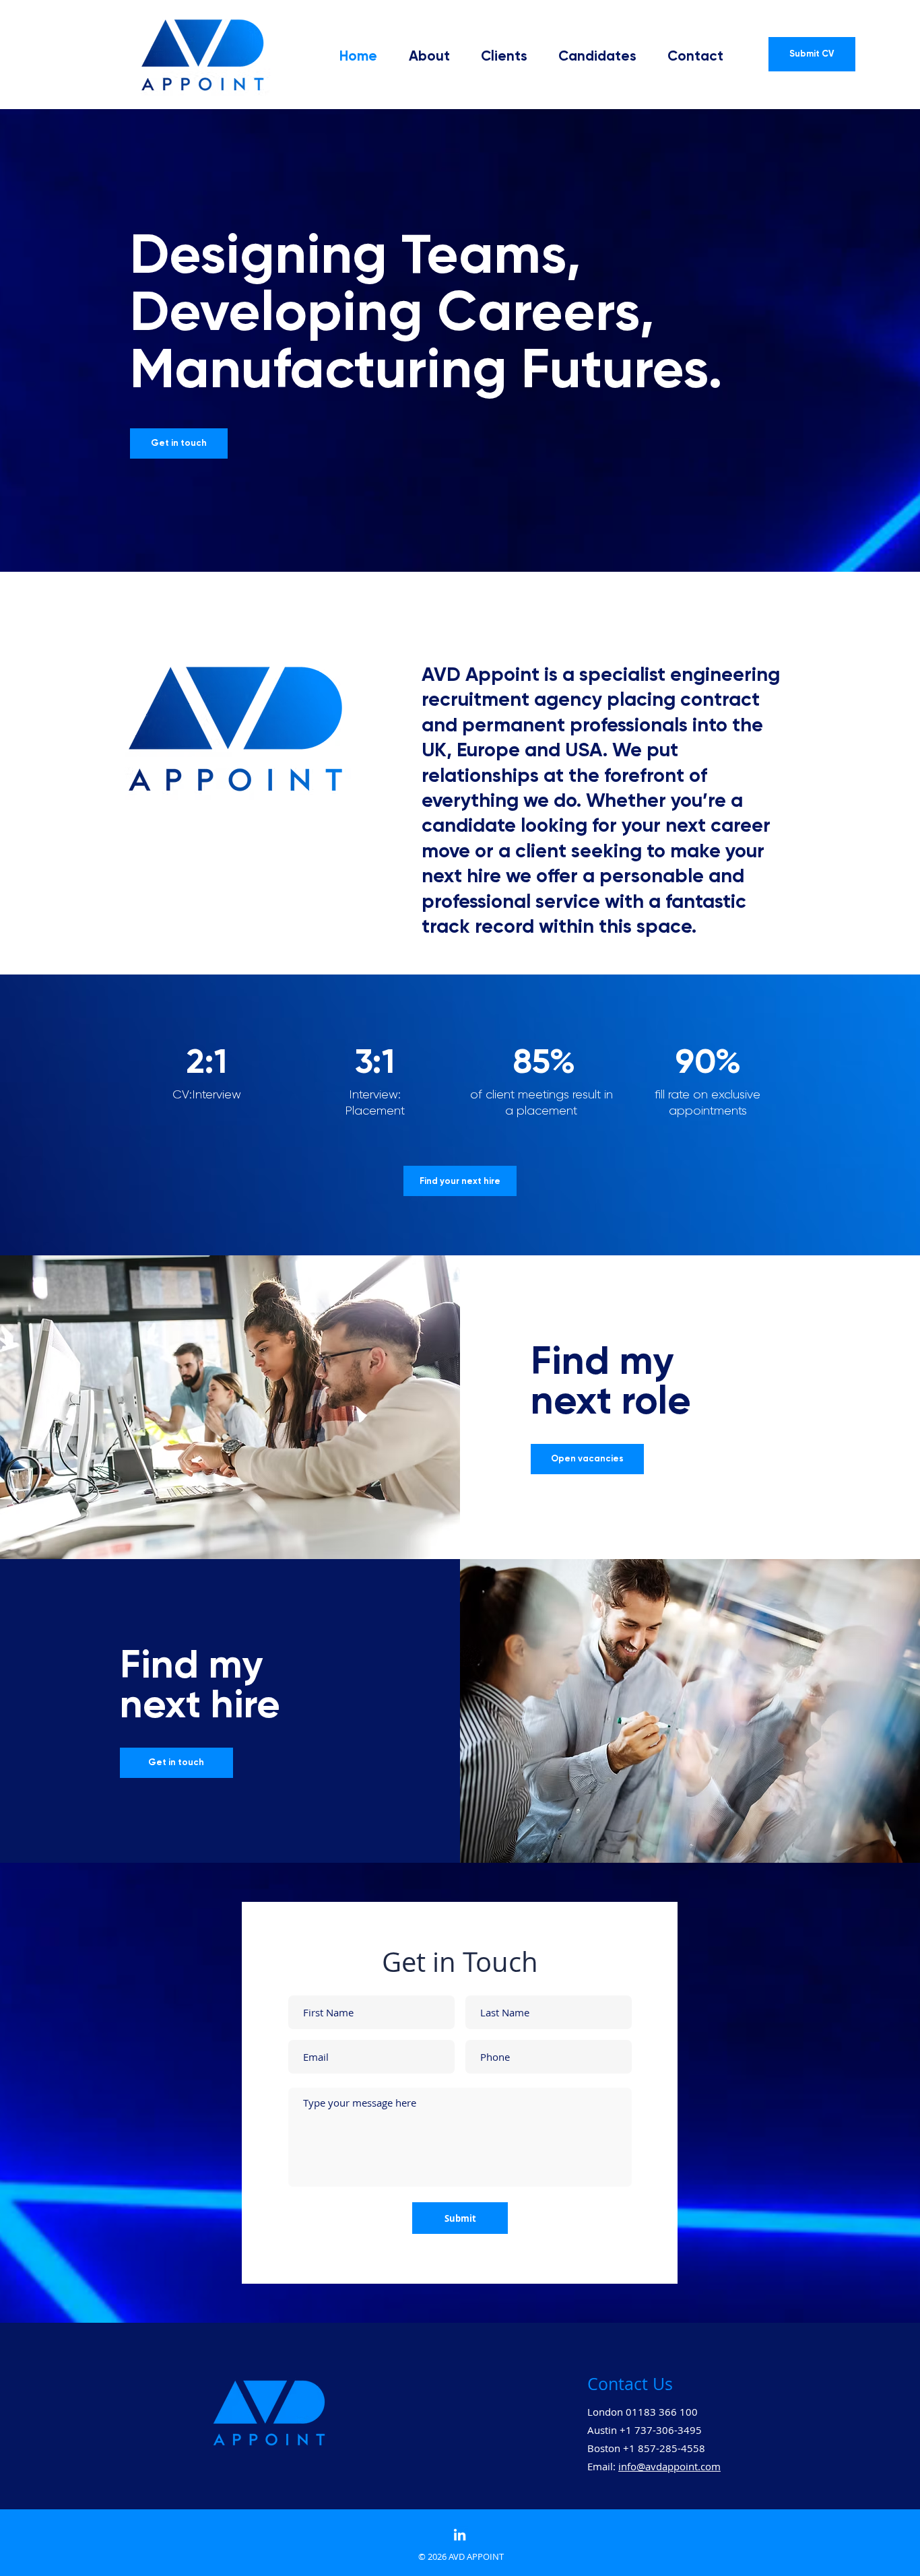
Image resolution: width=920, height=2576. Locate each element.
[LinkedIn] (460, 2535)
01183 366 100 (662, 2412)
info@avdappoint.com (669, 2466)
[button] (592, 56)
